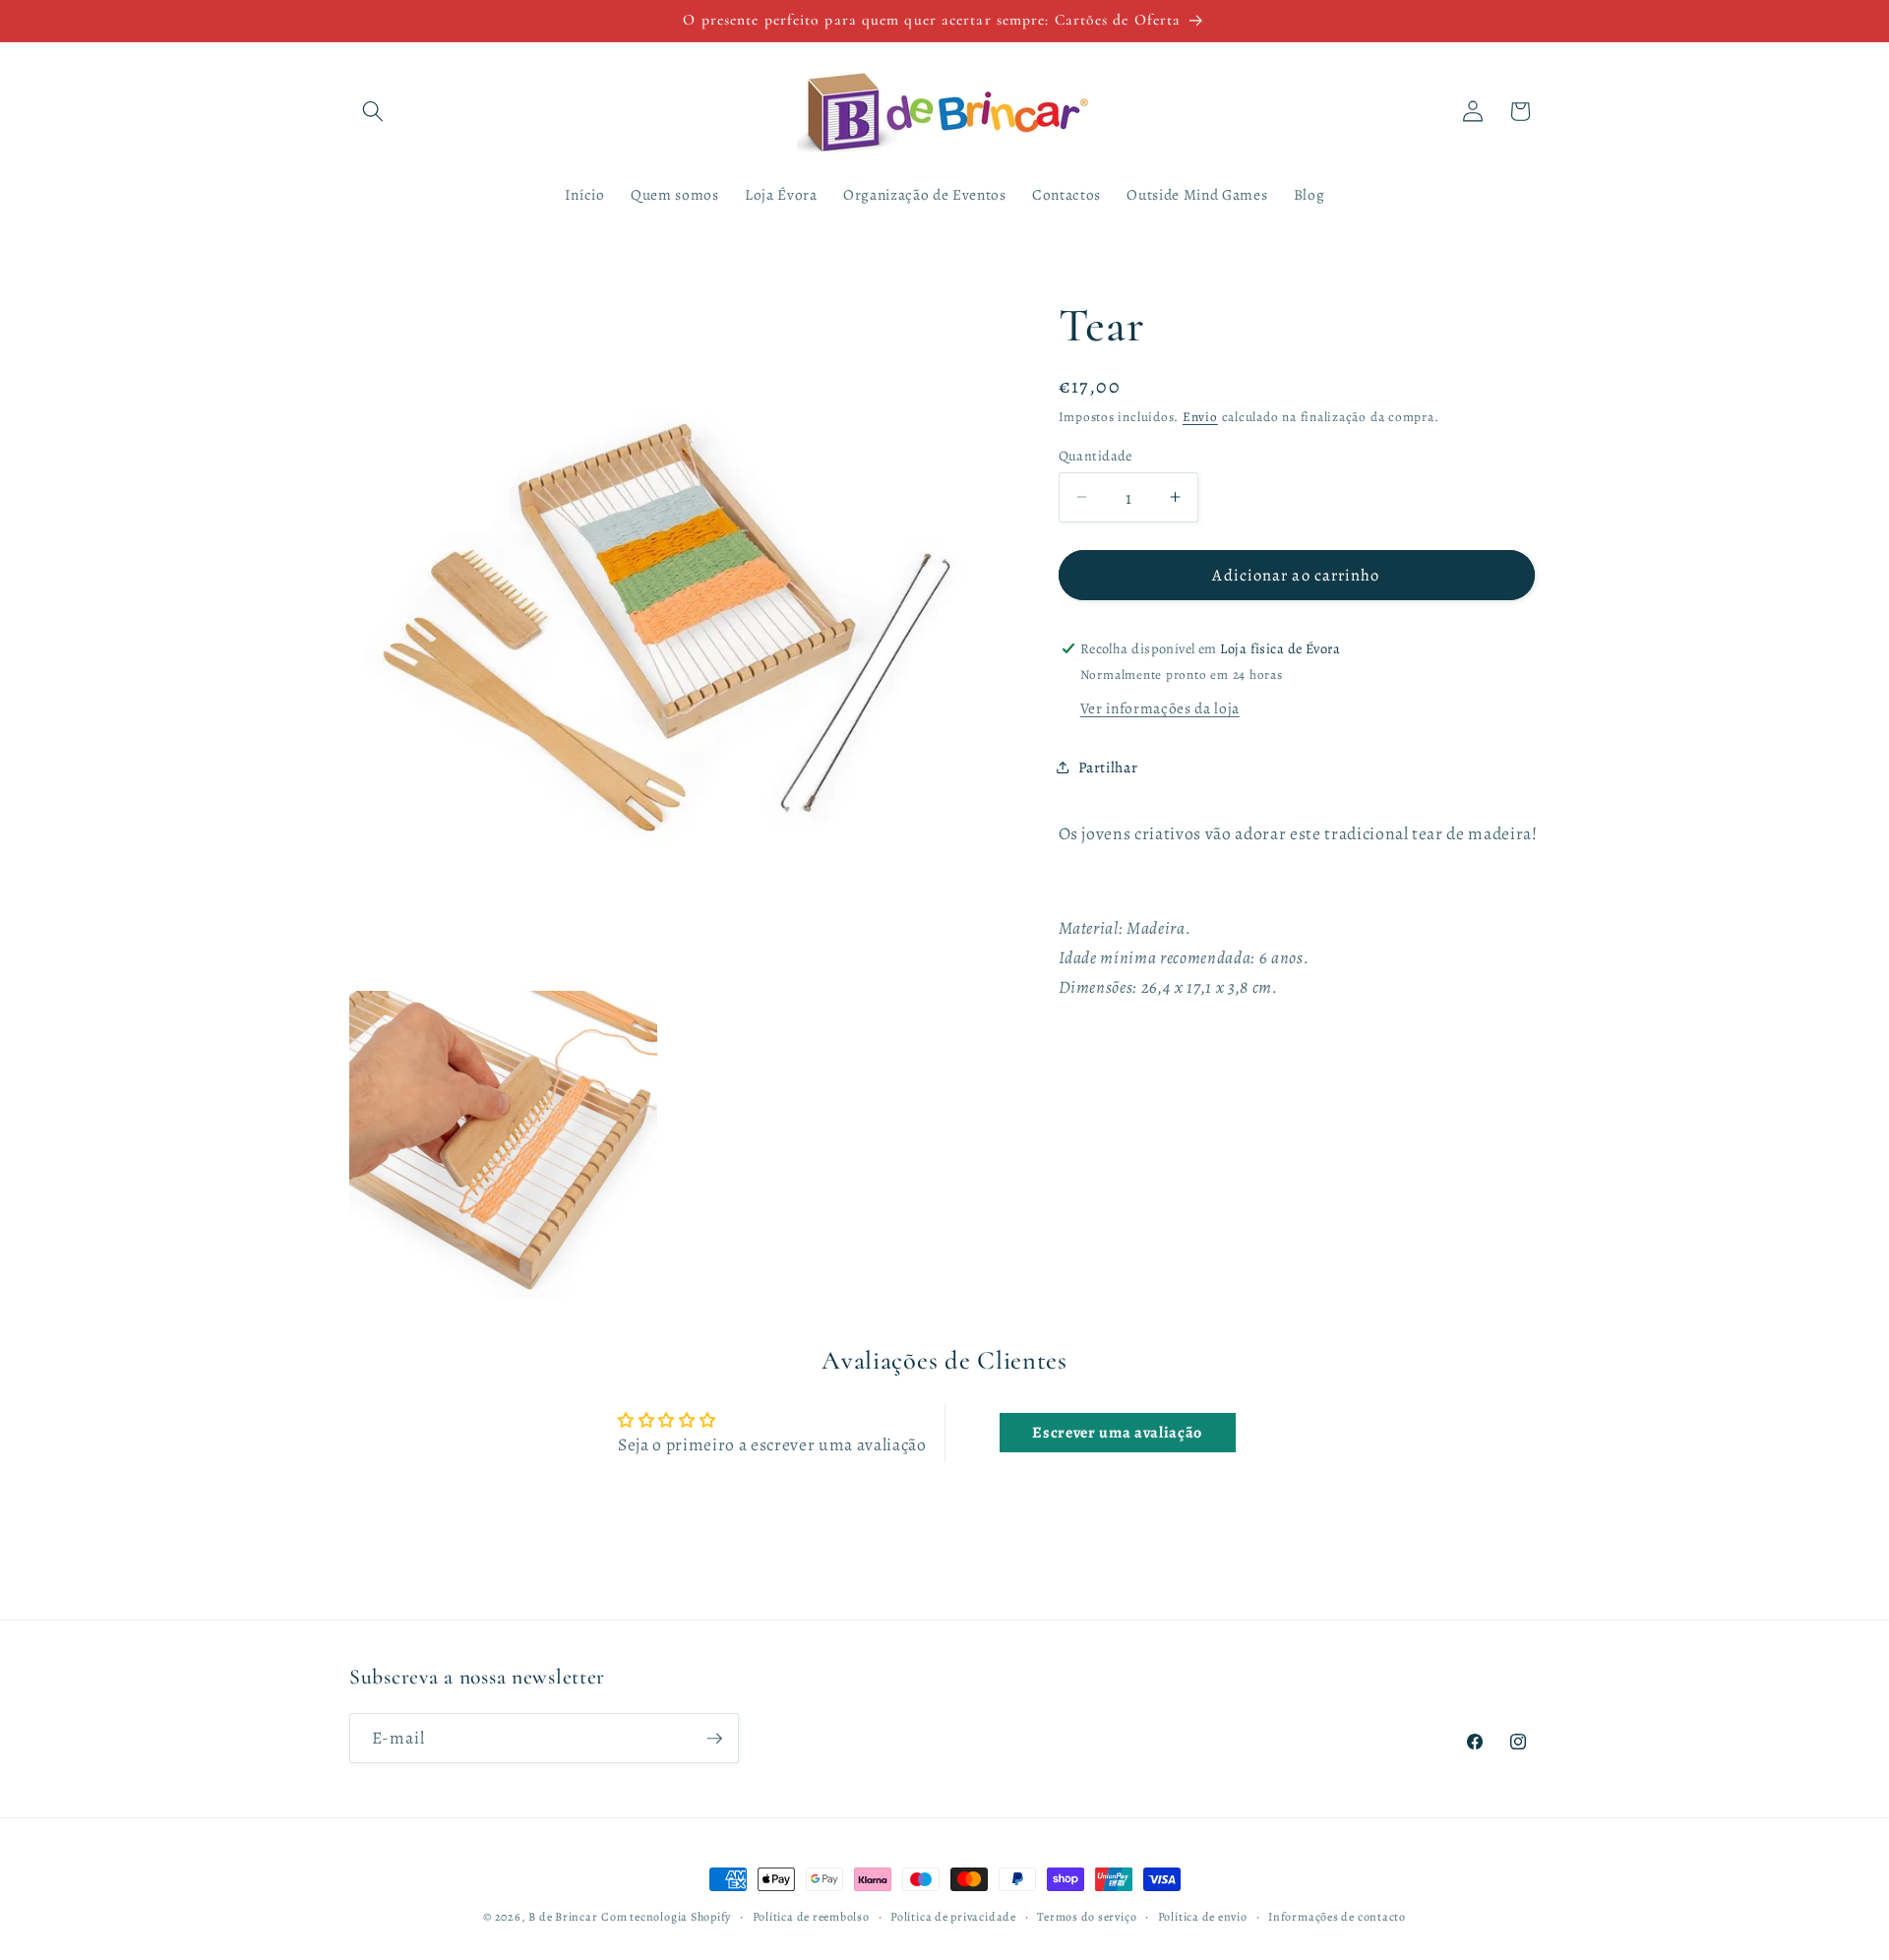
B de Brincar (563, 1917)
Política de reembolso (811, 1917)
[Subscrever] (714, 1739)
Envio (1200, 417)
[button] (373, 111)
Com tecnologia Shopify (666, 1917)
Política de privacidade (953, 1917)
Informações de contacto (1337, 1917)
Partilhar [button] (1108, 766)
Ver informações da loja (1160, 708)
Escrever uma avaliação (1117, 1433)
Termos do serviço (1087, 1917)
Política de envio (1203, 1917)
